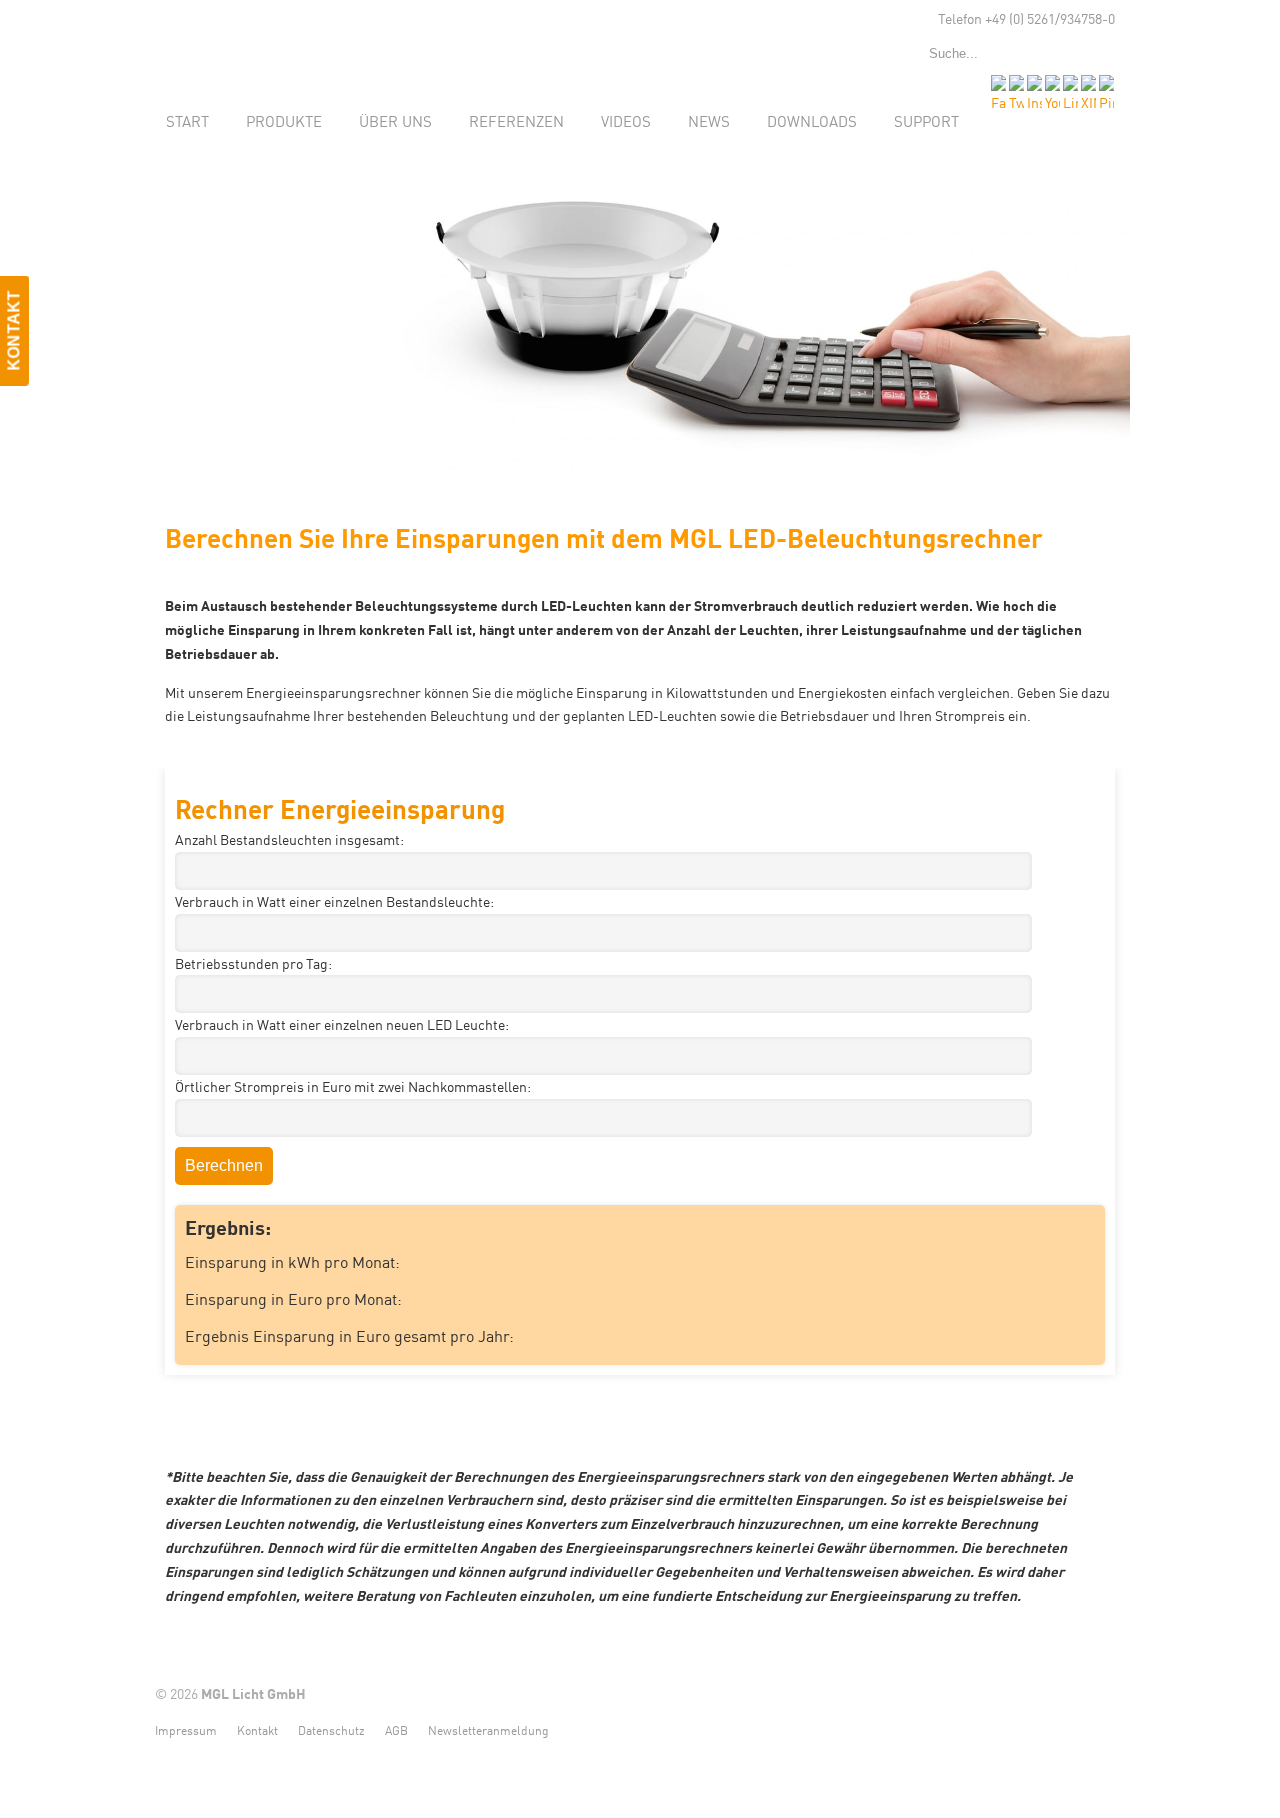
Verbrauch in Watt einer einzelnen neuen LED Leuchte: (342, 1024)
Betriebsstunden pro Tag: (253, 963)
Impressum (186, 1729)
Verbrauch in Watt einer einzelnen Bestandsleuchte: (334, 901)
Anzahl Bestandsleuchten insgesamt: (289, 839)
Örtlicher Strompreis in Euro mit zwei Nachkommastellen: (353, 1086)
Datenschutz (331, 1729)
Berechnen (224, 1165)
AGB (396, 1729)
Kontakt (257, 1729)
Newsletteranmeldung (488, 1729)
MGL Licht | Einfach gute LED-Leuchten (290, 41)
